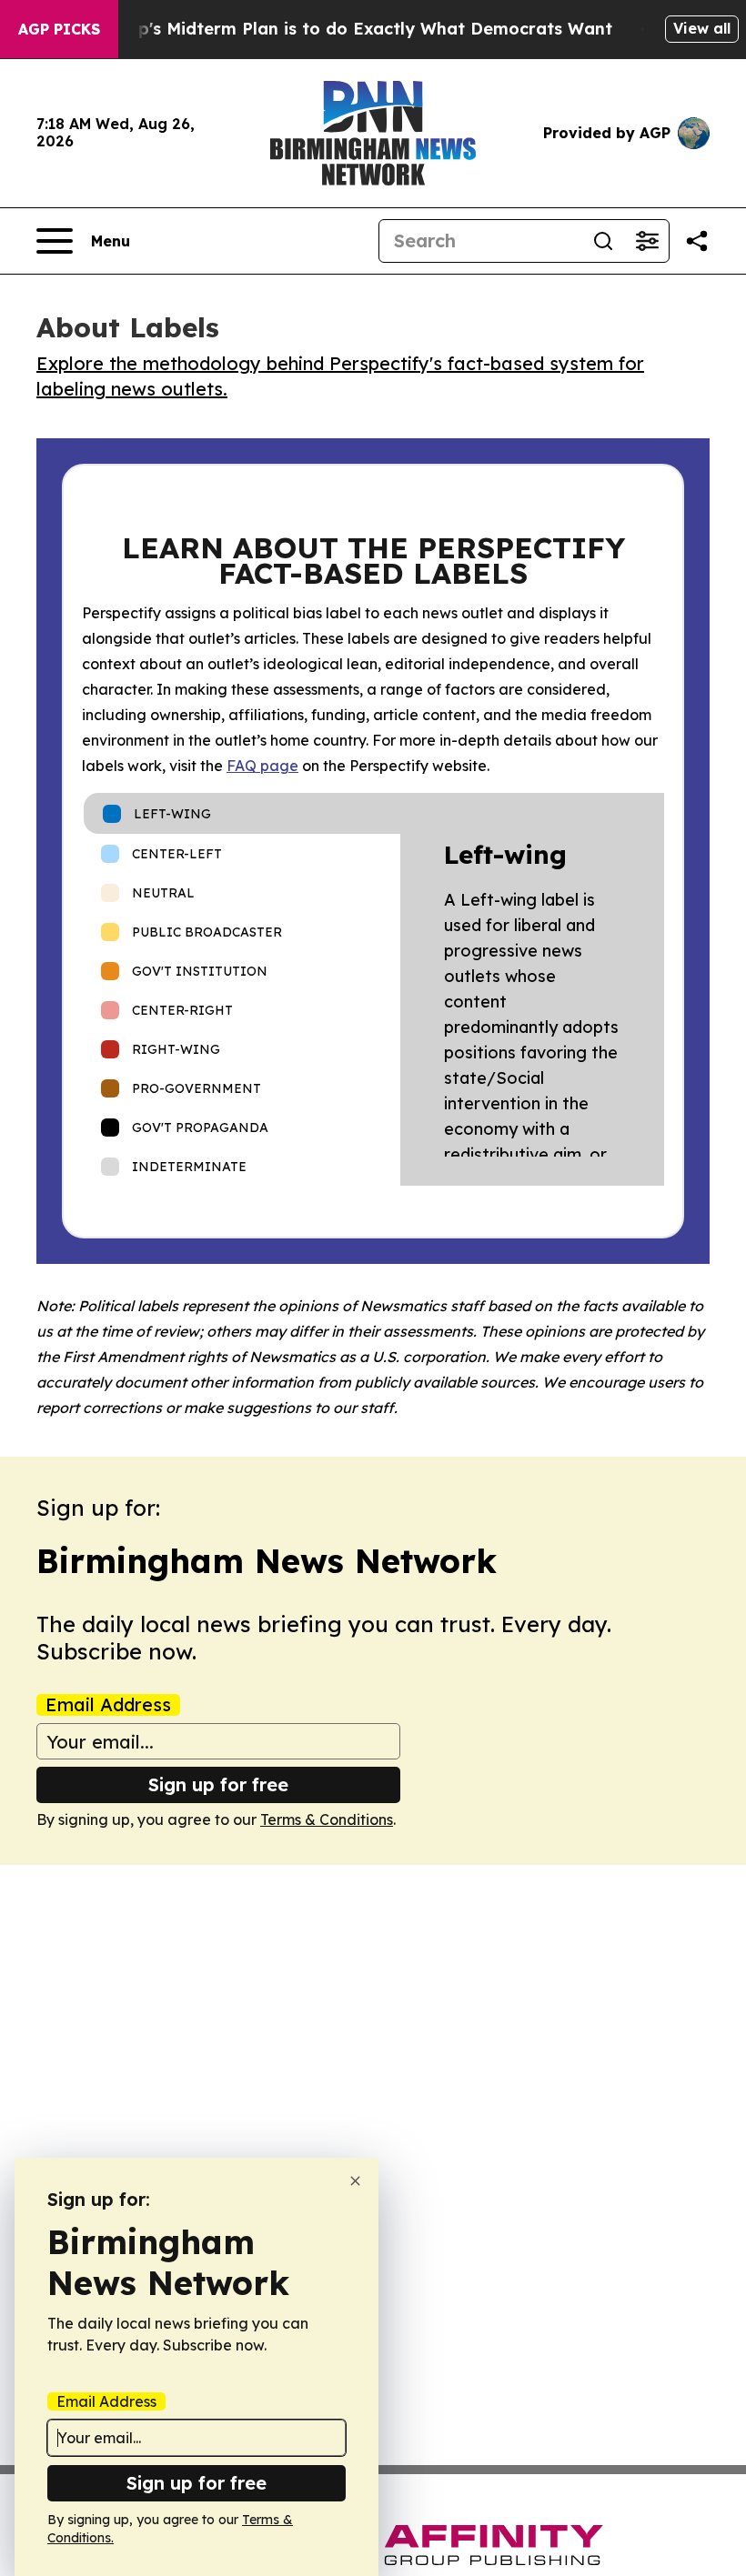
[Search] (603, 241)
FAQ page (262, 766)
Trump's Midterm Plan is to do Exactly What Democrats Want (354, 29)
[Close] (355, 2181)
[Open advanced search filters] (647, 241)
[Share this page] (697, 241)
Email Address (108, 1705)
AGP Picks (59, 29)
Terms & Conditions (327, 1819)
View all (702, 28)
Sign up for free (218, 1784)
